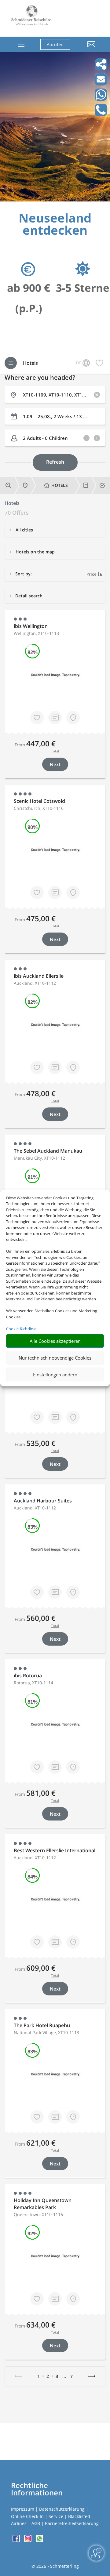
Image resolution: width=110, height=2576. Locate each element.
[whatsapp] (39, 2540)
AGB (36, 2523)
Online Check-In (27, 2516)
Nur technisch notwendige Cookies (55, 1358)
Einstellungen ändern (55, 1375)
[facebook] (17, 2540)
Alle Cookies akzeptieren (55, 1341)
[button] (88, 49)
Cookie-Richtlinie (21, 1329)
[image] (55, 200)
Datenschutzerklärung (62, 2509)
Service (56, 2516)
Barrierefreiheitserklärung (72, 2523)
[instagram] (28, 2540)
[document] (55, 226)
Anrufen (55, 44)
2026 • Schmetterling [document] (57, 2566)
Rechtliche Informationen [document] (37, 2489)
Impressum (23, 2509)
